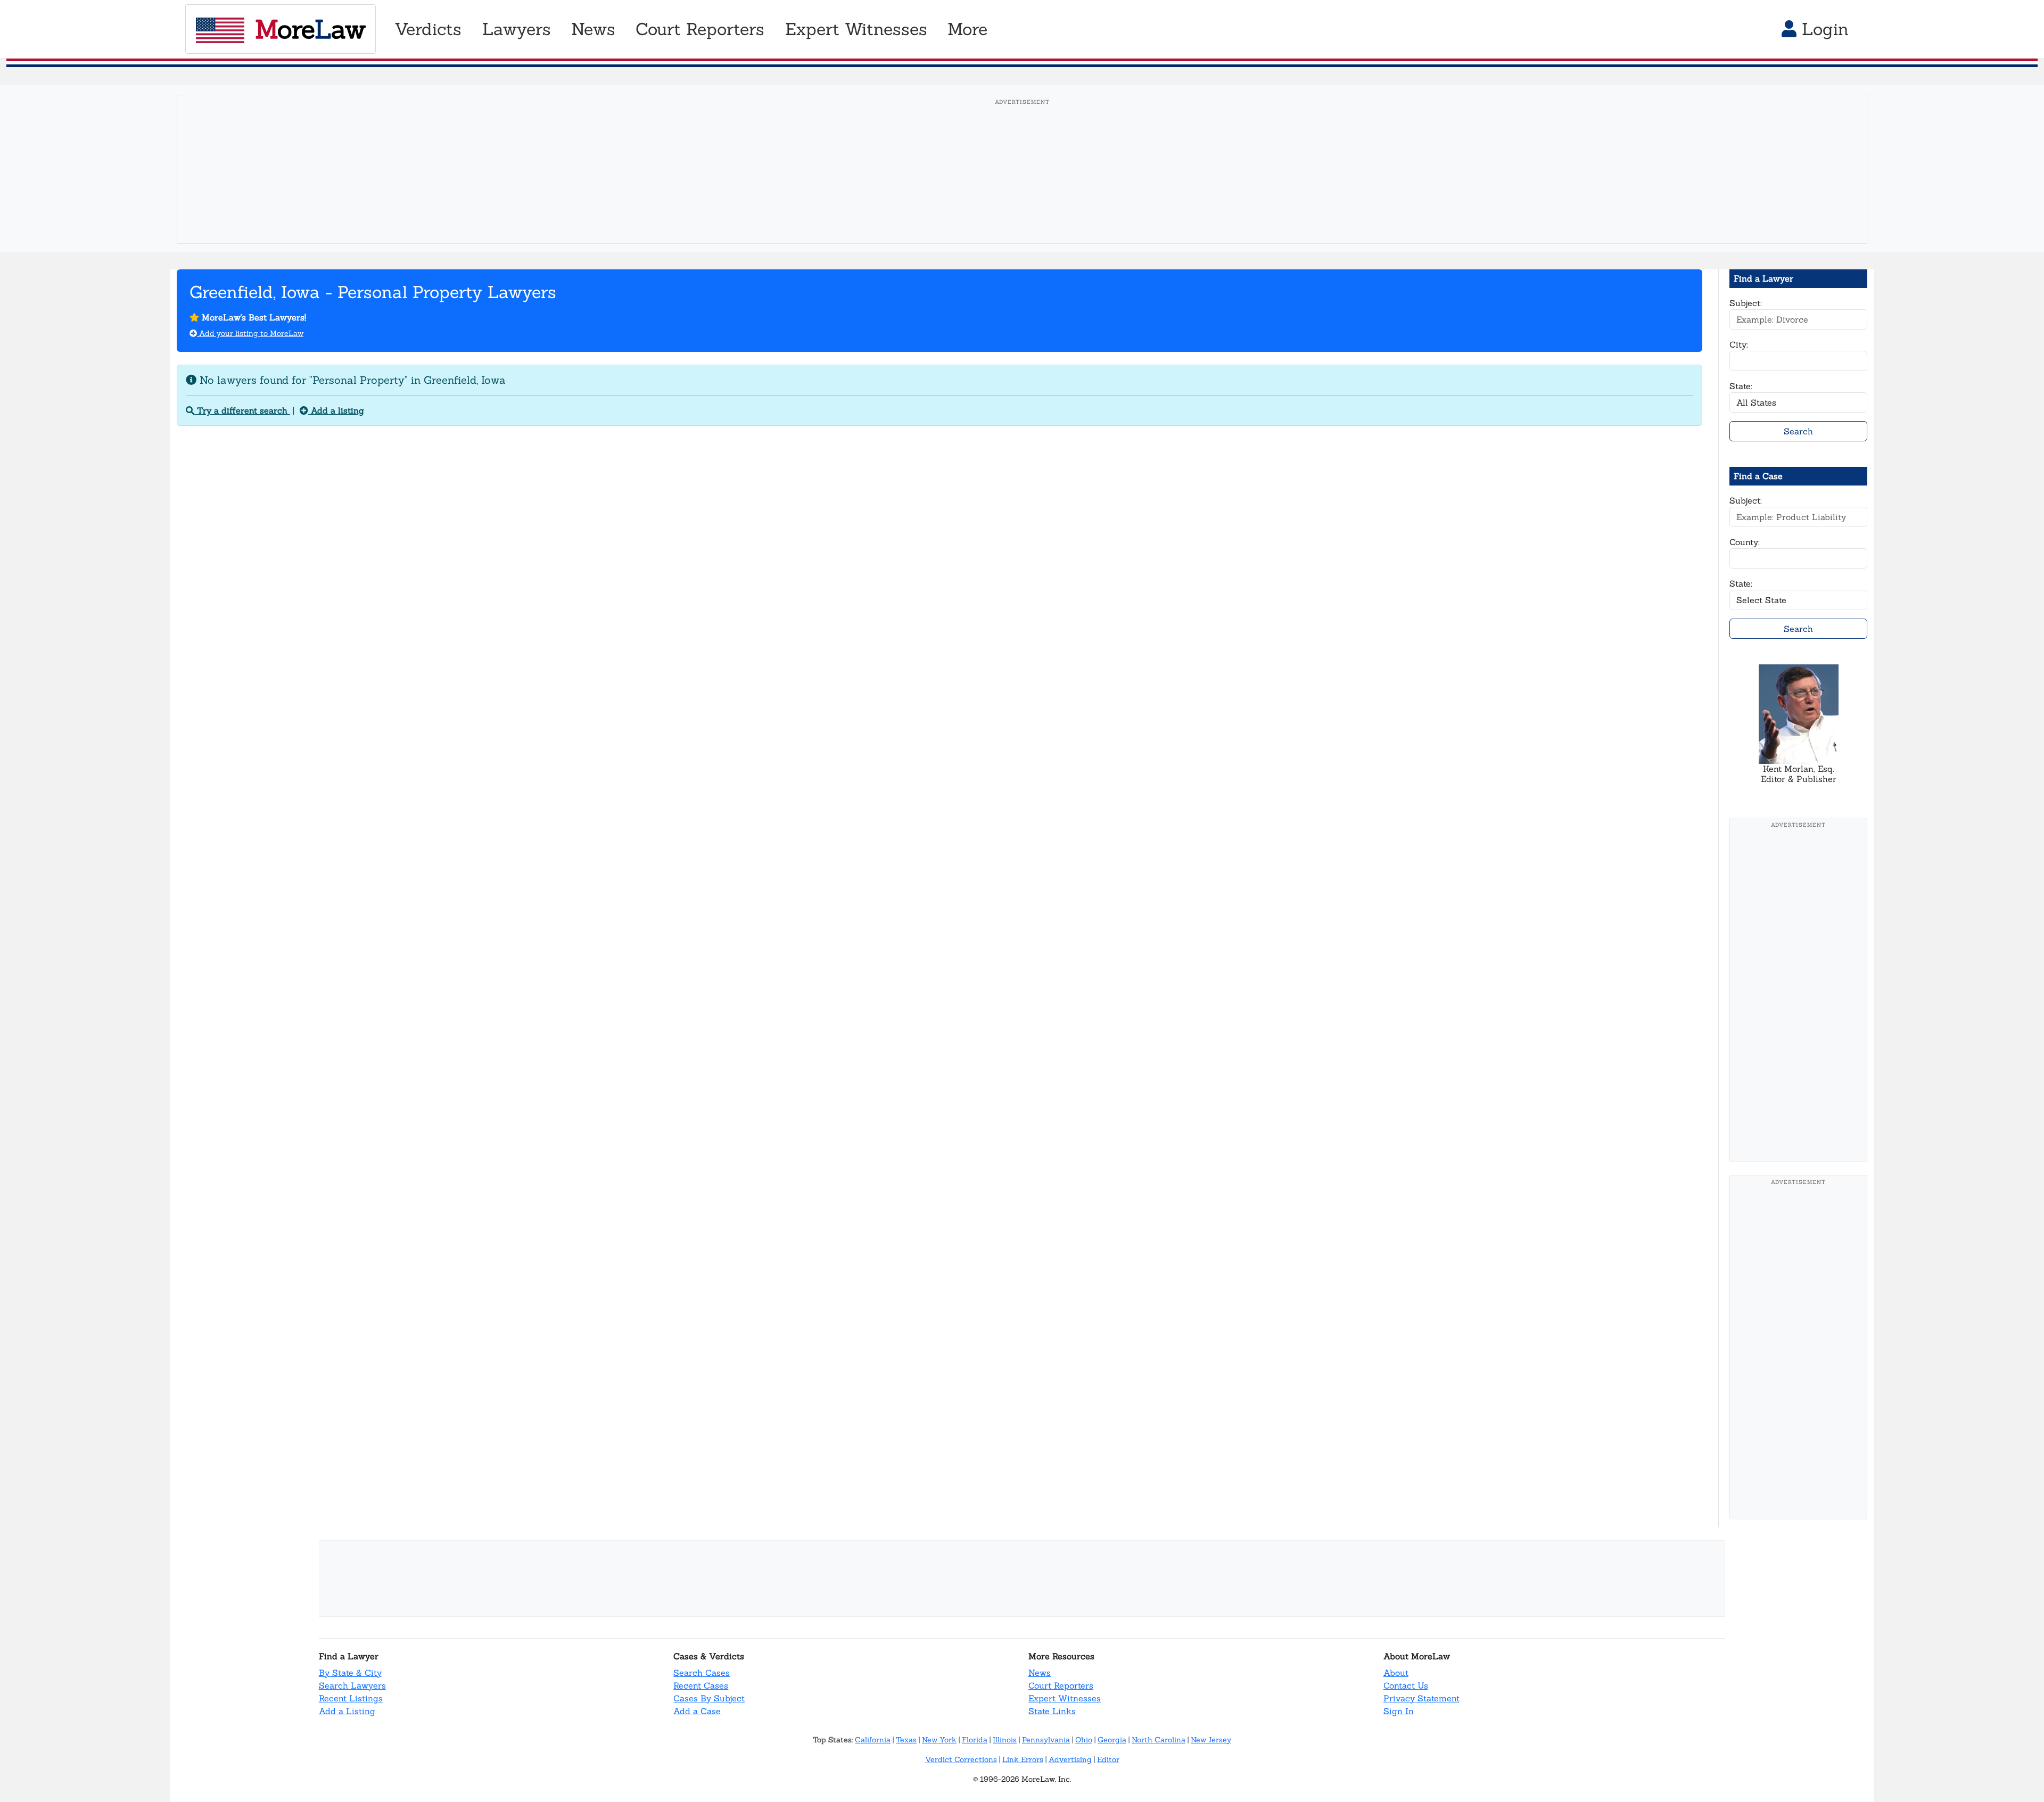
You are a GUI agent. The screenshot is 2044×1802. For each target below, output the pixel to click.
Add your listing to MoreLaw (250, 333)
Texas (906, 1740)
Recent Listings (351, 1698)
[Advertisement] (1022, 186)
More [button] (967, 29)
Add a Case (697, 1711)
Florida (975, 1740)
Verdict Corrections (961, 1759)
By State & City (350, 1673)
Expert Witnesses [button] (856, 29)
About (1396, 1673)
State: (1741, 386)
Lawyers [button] (517, 29)
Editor (1108, 1759)
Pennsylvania (1046, 1740)
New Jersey (1211, 1740)
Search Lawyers (352, 1685)
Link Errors (1023, 1759)
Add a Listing (347, 1711)
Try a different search (242, 410)
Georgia (1112, 1740)
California (873, 1740)
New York (939, 1740)
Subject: (1746, 303)
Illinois (1005, 1740)
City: (1739, 344)
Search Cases (702, 1673)
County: (1745, 542)
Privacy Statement (1421, 1698)
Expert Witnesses (1065, 1698)
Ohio (1084, 1740)
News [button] (593, 29)
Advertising (1070, 1759)
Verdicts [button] (428, 29)
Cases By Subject (709, 1698)
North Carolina (1159, 1740)
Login (1823, 29)
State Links (1052, 1711)
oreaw (310, 29)
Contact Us (1406, 1685)
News (1040, 1673)
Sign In (1399, 1711)
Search (1798, 431)
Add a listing (336, 410)
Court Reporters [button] (700, 29)
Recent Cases (701, 1685)
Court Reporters (1061, 1685)
